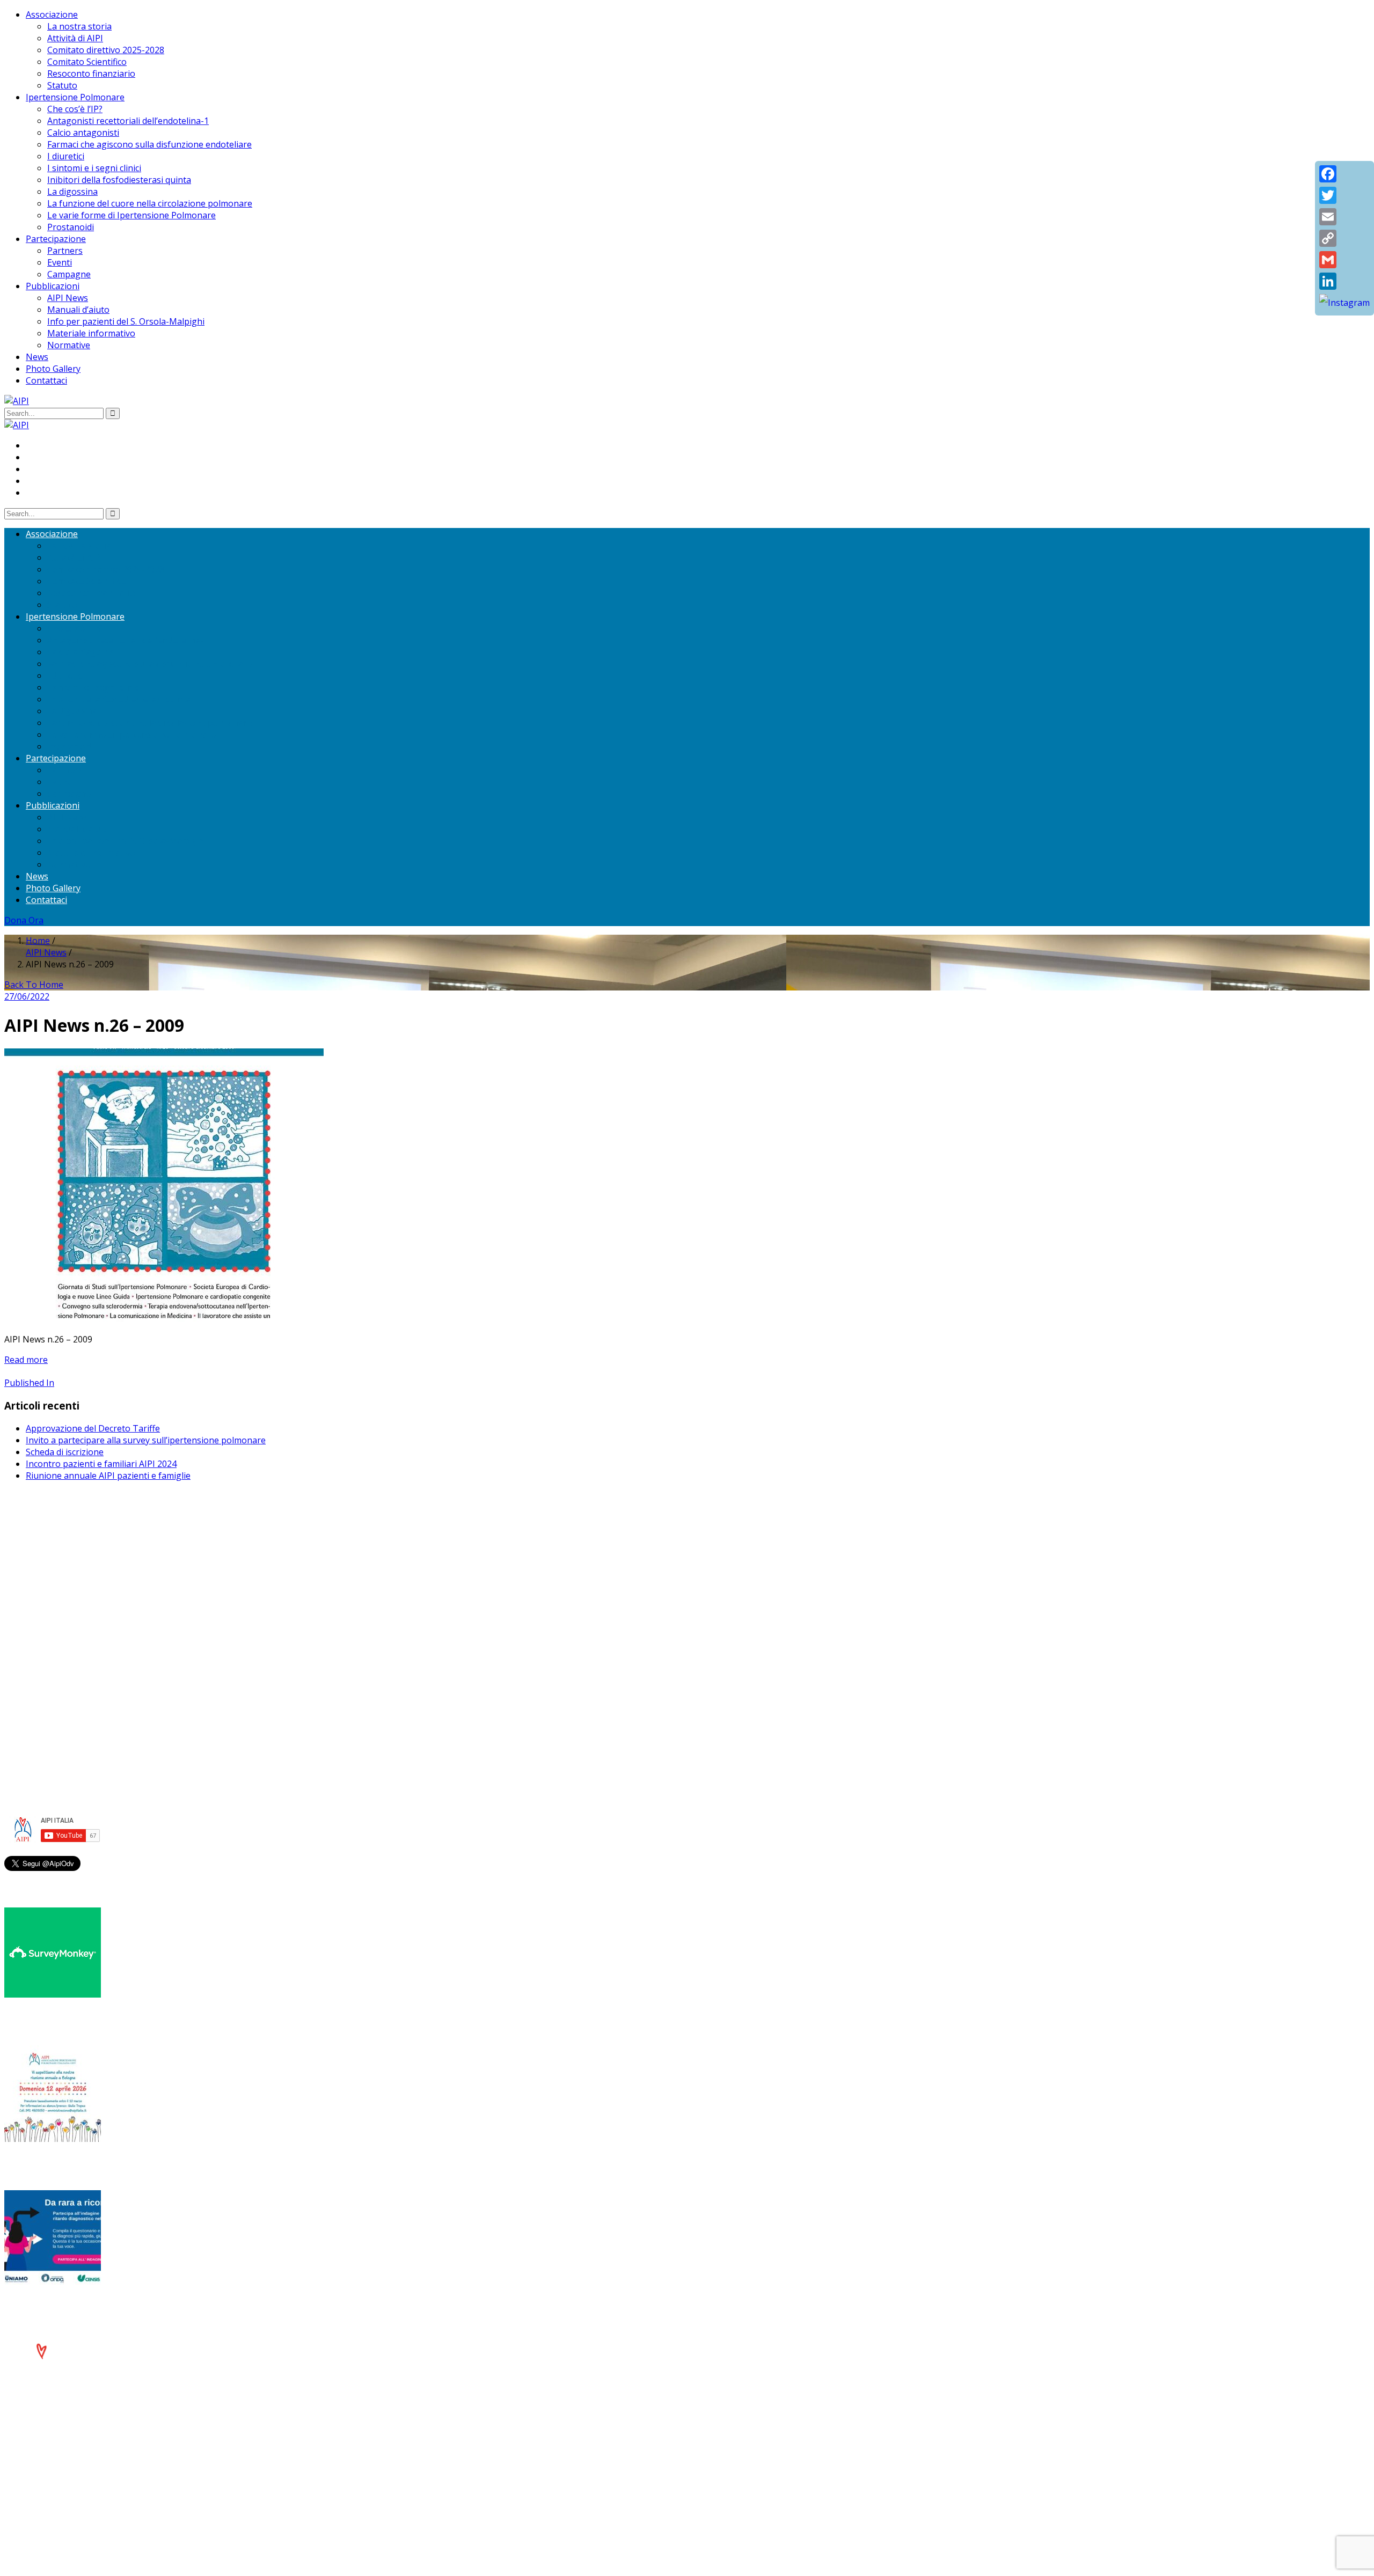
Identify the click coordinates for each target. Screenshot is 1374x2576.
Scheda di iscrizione (65, 1452)
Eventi (60, 262)
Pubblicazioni (53, 286)
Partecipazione (56, 239)
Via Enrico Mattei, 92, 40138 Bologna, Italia (111, 1559)
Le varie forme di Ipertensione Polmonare (131, 215)
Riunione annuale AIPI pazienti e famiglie (108, 1476)
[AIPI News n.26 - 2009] (164, 1319)
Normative (69, 345)
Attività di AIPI (75, 38)
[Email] (1344, 217)
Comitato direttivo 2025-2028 (106, 50)
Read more (26, 1360)
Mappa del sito (56, 1721)
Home (38, 941)
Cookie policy (52, 1709)
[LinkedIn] (1344, 281)
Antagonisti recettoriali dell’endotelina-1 (128, 121)
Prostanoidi (71, 227)
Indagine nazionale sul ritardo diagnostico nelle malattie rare (159, 2306)
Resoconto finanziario (91, 74)
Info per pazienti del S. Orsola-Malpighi (126, 321)
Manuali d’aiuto (78, 310)
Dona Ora (24, 920)
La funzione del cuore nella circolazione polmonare (150, 203)
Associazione (52, 14)
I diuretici (66, 156)
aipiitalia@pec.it (57, 1582)
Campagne (69, 274)
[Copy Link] (1344, 238)
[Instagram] (1344, 303)
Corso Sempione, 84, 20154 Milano (95, 1635)
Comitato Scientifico (87, 62)
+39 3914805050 (68, 1647)
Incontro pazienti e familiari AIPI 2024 (101, 1464)
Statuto (62, 85)
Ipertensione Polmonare (75, 97)
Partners (65, 251)
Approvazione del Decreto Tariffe (93, 1428)
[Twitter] (1344, 195)
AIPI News (68, 298)
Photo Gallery (53, 369)
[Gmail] (1344, 260)
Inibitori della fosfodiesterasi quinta (119, 180)
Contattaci (46, 380)
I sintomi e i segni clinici (94, 168)
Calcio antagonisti (83, 133)
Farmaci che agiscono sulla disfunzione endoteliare (149, 144)
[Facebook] (1344, 174)
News (37, 357)
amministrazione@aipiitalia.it (84, 1658)
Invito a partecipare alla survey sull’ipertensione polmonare (146, 1440)
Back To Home (34, 985)
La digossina (72, 192)
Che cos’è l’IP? (75, 109)
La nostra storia (79, 26)
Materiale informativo (91, 333)
